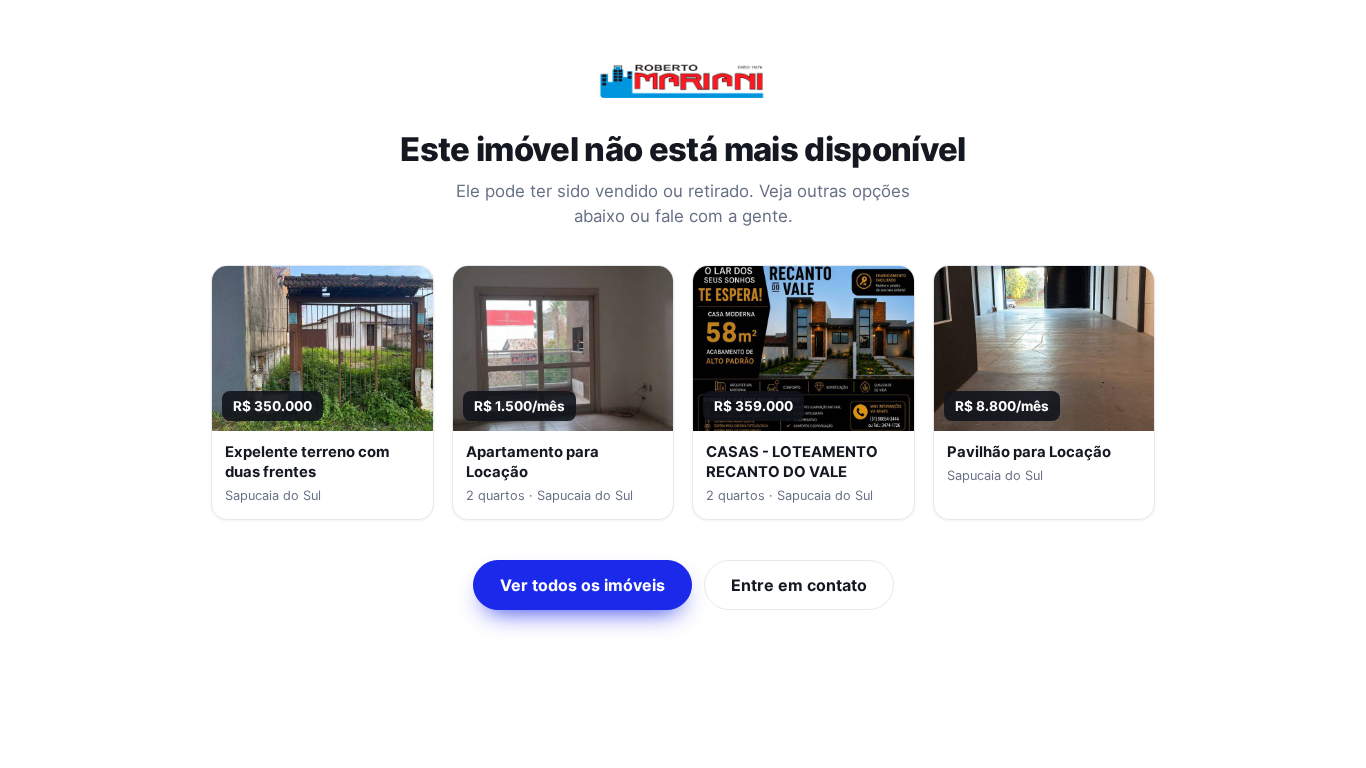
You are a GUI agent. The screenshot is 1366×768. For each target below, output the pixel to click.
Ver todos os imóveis (582, 585)
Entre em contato (799, 585)
